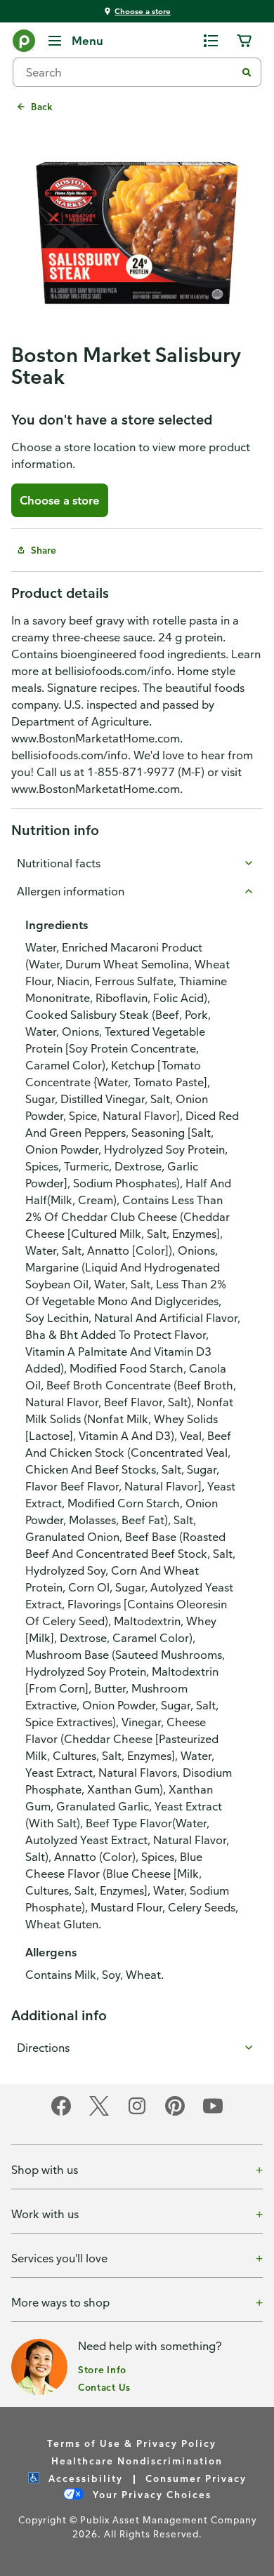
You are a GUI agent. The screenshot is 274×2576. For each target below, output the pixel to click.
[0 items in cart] (244, 41)
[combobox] (130, 72)
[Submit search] (247, 72)
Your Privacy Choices (150, 2494)
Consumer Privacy (196, 2478)
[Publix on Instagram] (137, 2113)
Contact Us (104, 2387)
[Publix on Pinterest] (175, 2113)
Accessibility (84, 2478)
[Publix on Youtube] (213, 2113)
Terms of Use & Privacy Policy (132, 2443)
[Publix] (24, 44)
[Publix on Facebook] (61, 2113)
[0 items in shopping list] (211, 41)
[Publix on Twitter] (99, 2113)
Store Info (102, 2369)
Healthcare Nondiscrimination (137, 2461)
